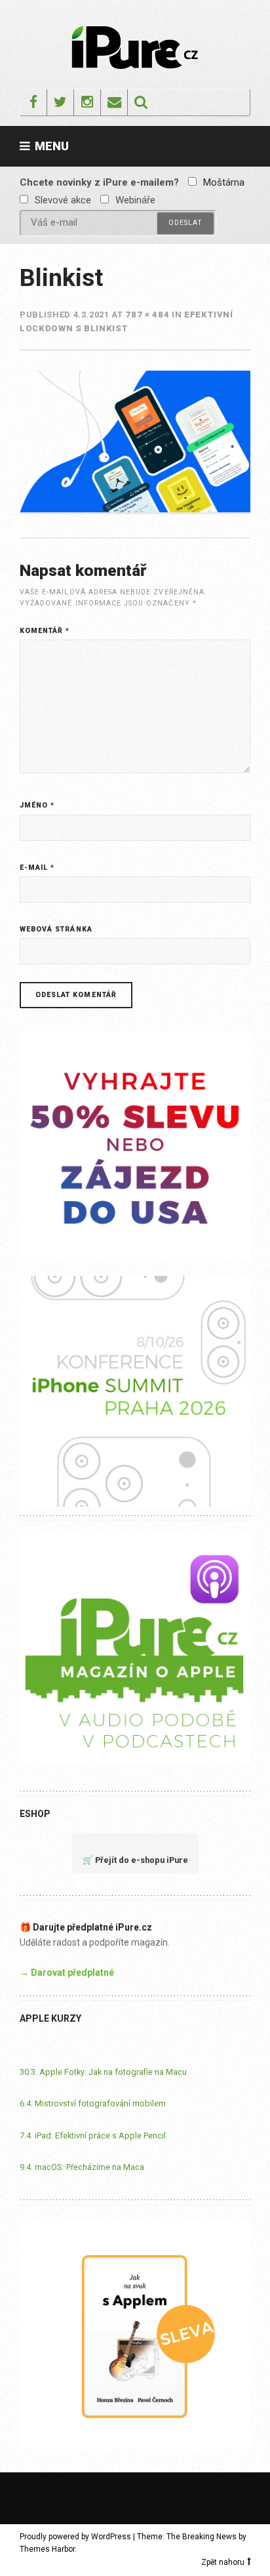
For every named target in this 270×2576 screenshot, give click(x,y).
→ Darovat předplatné (67, 1973)
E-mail (37, 868)
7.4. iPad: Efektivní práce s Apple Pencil (93, 2136)
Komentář (45, 631)
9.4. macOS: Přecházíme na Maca (82, 2167)
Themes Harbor (47, 2549)
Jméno (37, 805)
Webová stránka (56, 929)
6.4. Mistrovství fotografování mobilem (93, 2103)
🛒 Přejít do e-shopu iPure (135, 1860)
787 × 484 (147, 315)
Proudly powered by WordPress (75, 2537)
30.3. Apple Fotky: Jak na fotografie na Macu (103, 2072)
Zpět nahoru (223, 2562)
